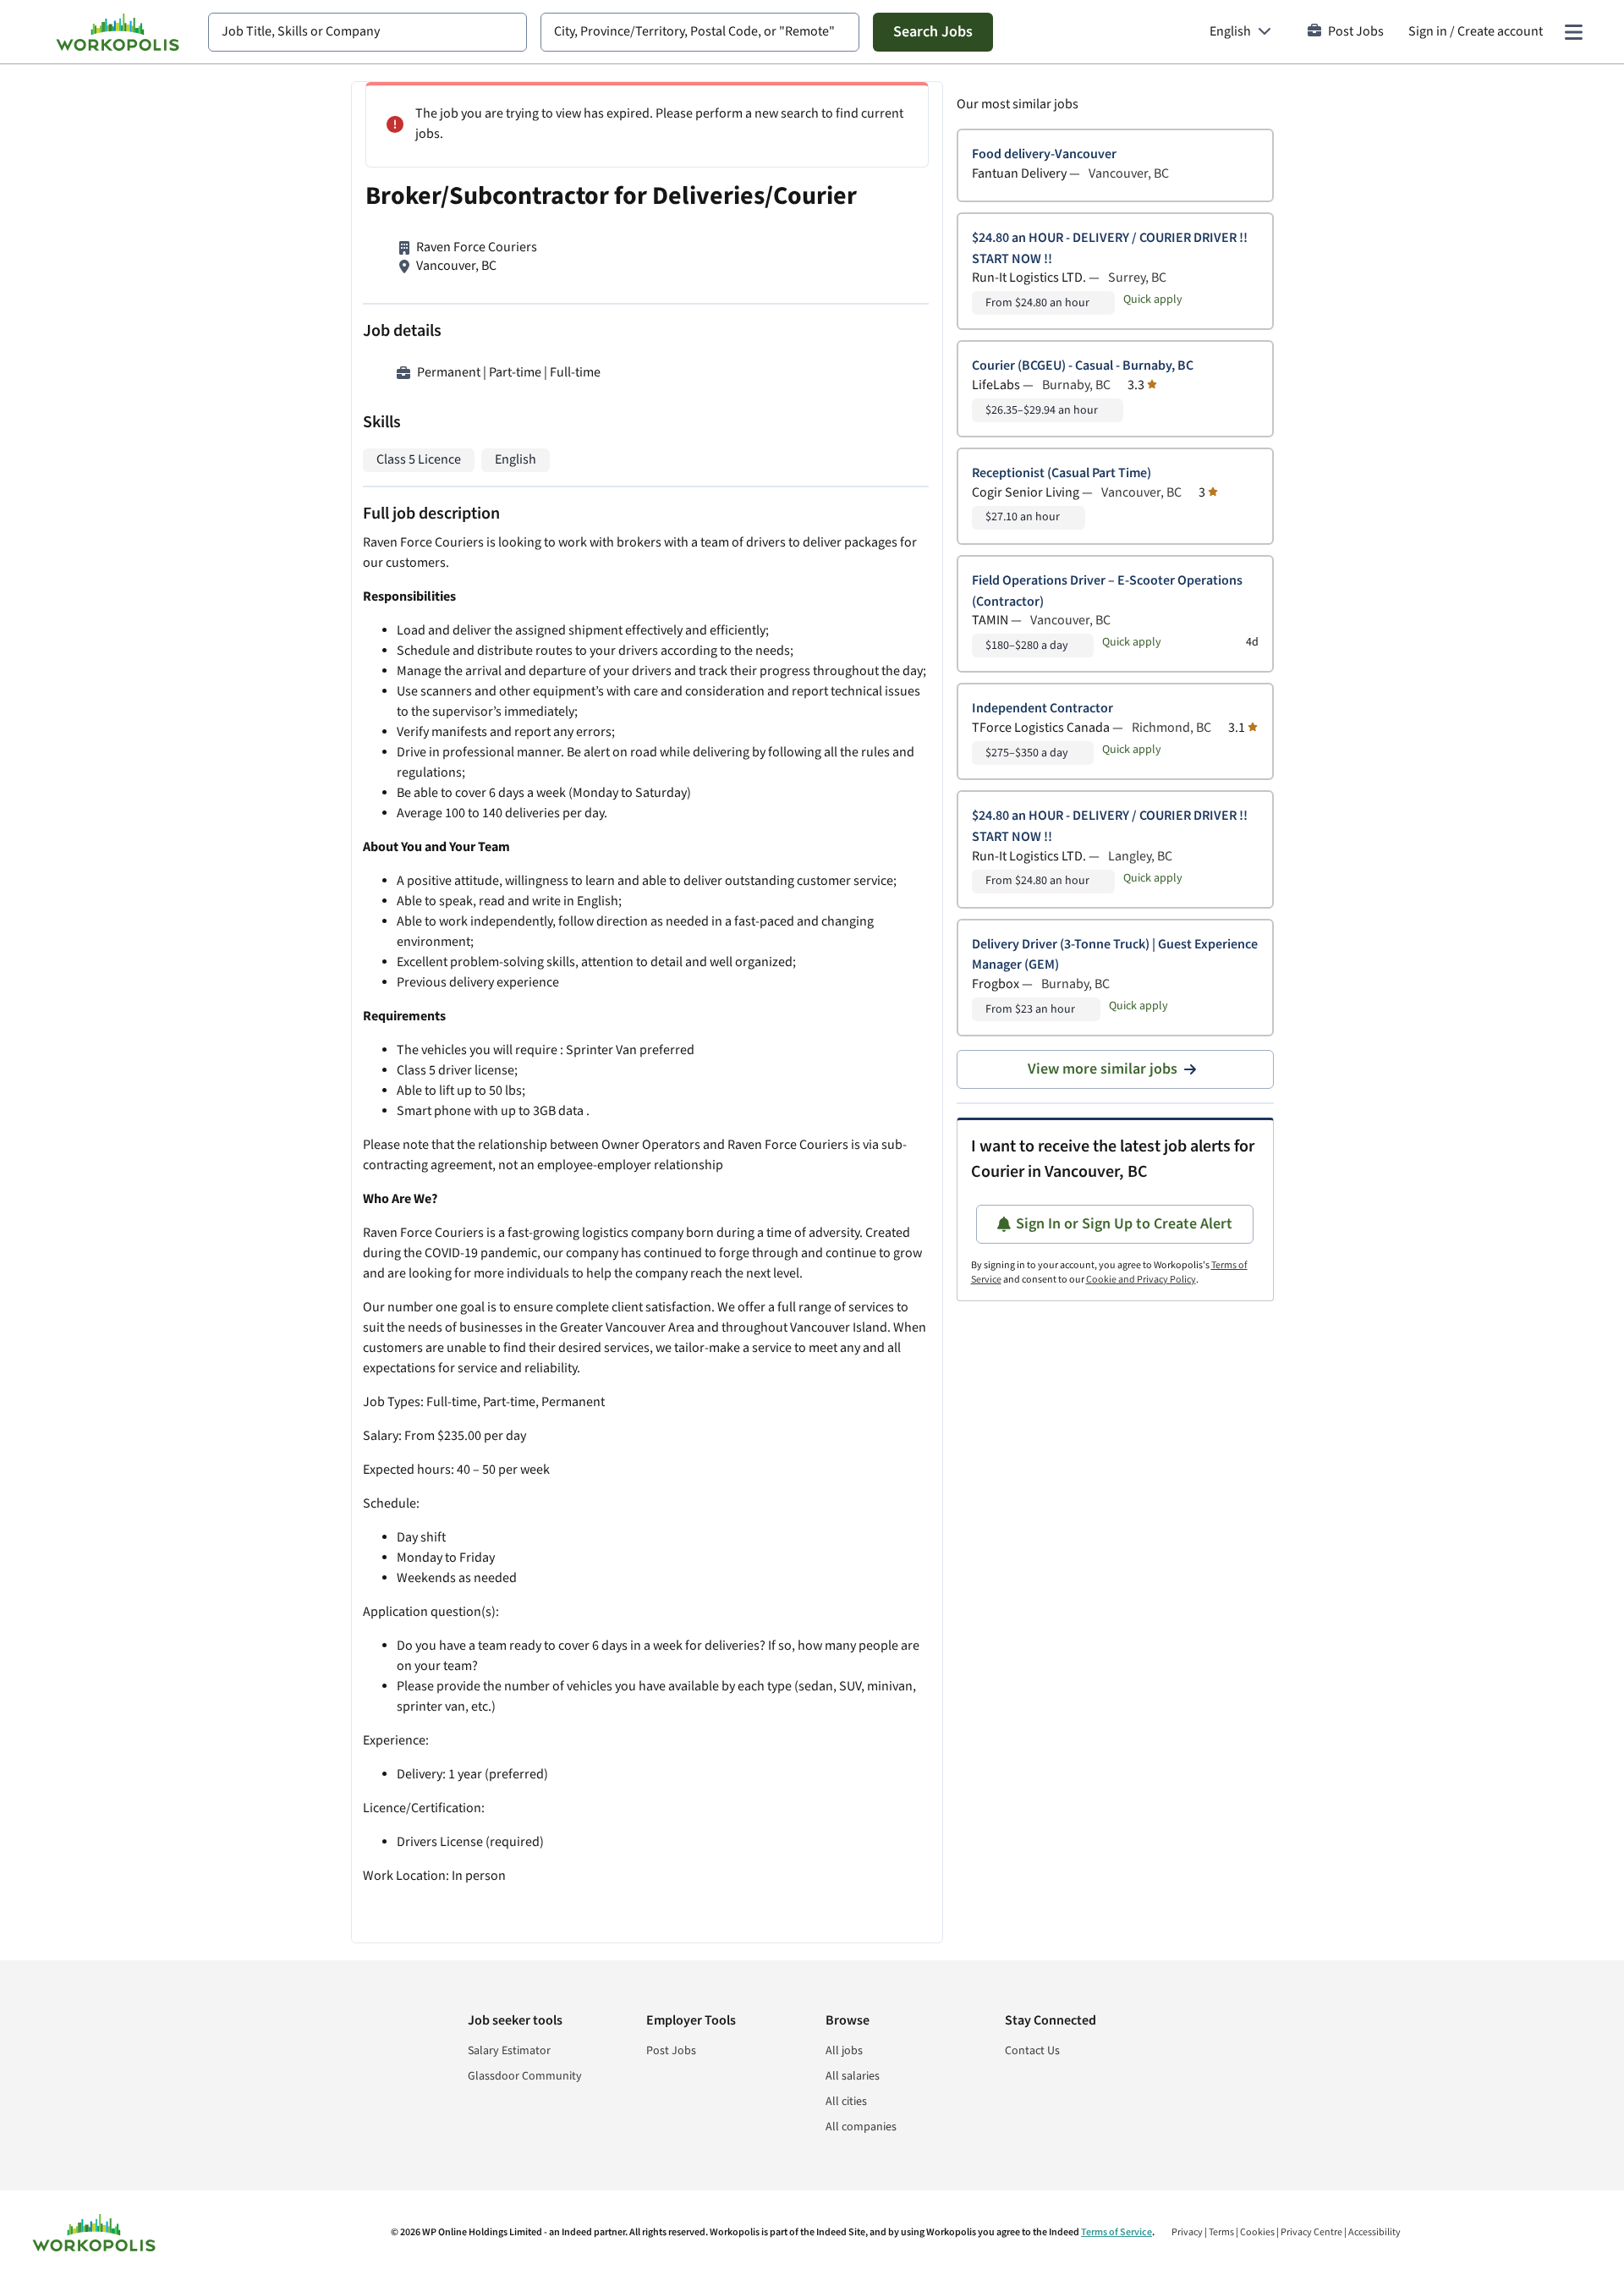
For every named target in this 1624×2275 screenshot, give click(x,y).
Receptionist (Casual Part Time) (1062, 473)
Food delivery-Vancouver (1044, 154)
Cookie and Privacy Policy (1141, 1280)
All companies (861, 2127)
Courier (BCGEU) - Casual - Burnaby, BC (1083, 366)
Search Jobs (933, 32)
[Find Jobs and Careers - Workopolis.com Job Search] (118, 32)
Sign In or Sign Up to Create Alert (1124, 1224)
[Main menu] (1573, 32)
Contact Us (1032, 2051)
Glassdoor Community (525, 2076)
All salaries (853, 2076)
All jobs (844, 2051)
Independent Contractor (1042, 709)
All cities (846, 2102)
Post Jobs (1356, 32)
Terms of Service (1116, 2232)
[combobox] (368, 32)
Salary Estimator (509, 2051)
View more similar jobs (1103, 1069)
